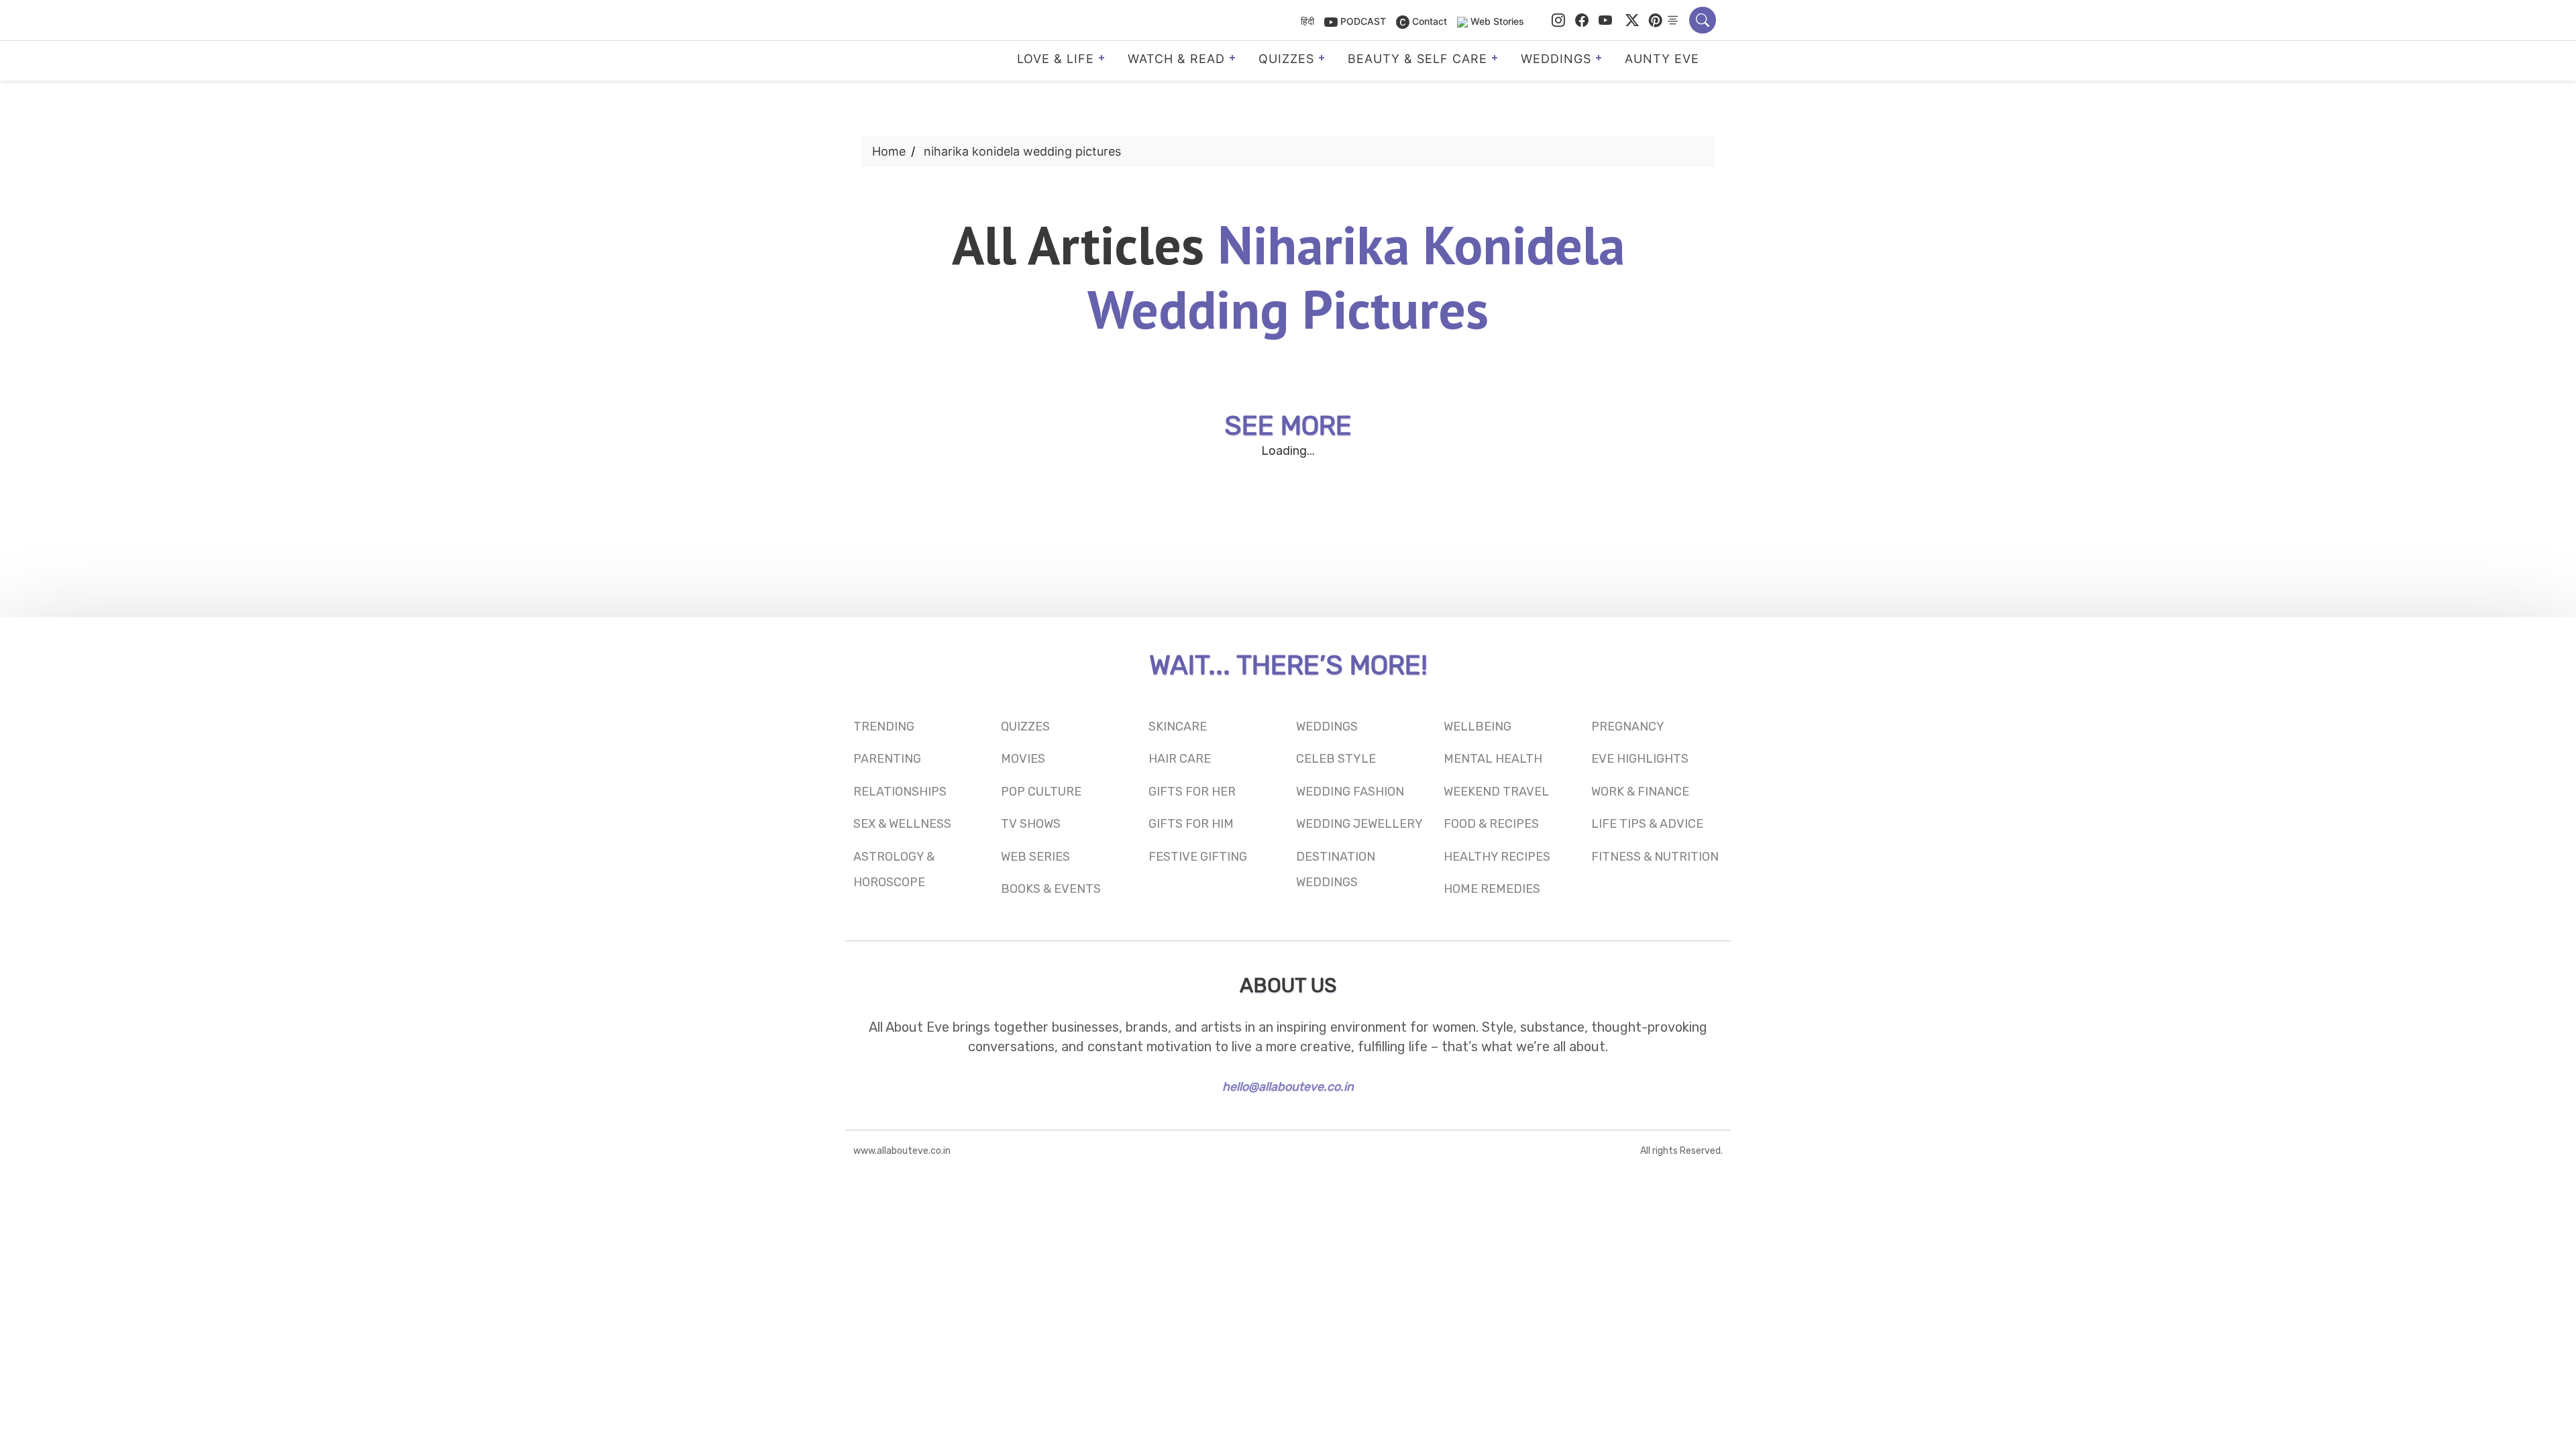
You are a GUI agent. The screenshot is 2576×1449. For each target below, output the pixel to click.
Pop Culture (1041, 792)
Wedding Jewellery (1359, 824)
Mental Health (1493, 759)
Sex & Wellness (902, 824)
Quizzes (1286, 59)
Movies (1023, 759)
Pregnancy (1628, 727)
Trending (884, 727)
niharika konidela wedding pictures (1022, 151)
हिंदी (1307, 21)
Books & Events (1051, 889)
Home (889, 151)
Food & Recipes (1491, 824)
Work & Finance (1640, 792)
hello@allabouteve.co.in (1288, 1087)
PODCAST (1362, 21)
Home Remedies (1492, 889)
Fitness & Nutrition (1655, 857)
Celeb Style (1336, 759)
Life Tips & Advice (1647, 824)
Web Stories (1497, 21)
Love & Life (1056, 59)
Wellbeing (1478, 727)
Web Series (1035, 857)
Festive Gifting (1198, 857)
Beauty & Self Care (1417, 59)
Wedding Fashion (1350, 792)
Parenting (887, 759)
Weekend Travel (1496, 792)
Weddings (1556, 59)
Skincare (1178, 727)
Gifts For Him (1191, 824)
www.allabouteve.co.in (902, 1151)
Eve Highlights (1640, 759)
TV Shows (1031, 824)
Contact (1428, 21)
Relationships (900, 792)
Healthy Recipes (1497, 857)
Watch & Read (1176, 59)
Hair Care (1180, 759)
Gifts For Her (1192, 792)
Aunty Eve (1662, 59)
